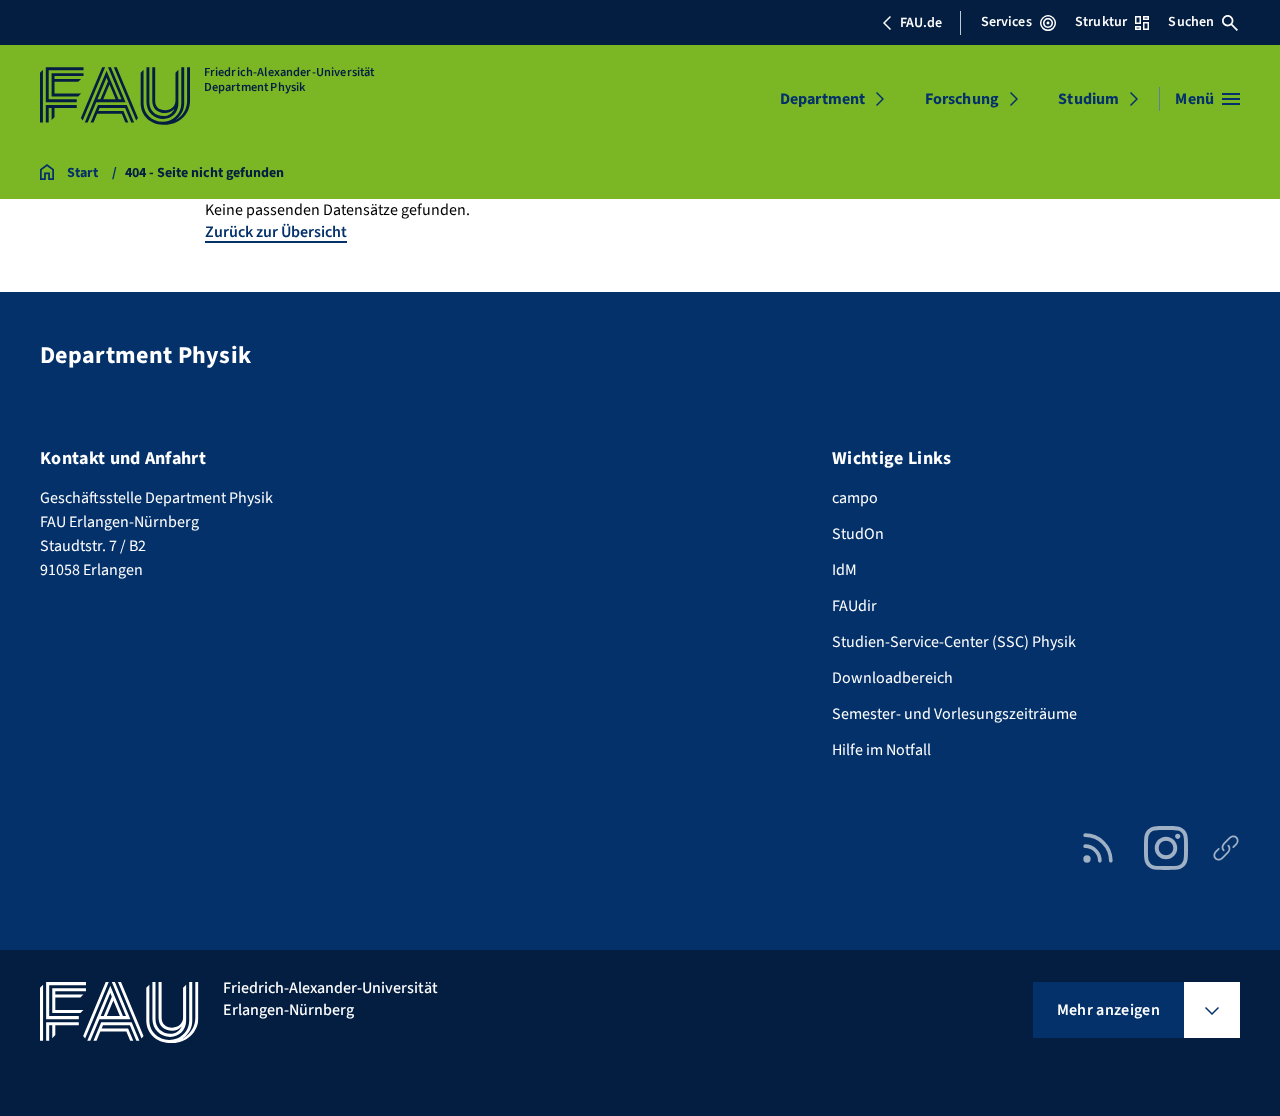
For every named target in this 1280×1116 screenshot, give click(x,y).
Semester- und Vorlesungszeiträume (954, 714)
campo (855, 498)
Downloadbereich (892, 678)
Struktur (1101, 22)
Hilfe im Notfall (881, 750)
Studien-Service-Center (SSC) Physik (954, 642)
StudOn (858, 534)
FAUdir (854, 606)
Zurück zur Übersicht (276, 232)
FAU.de (921, 23)
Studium (1088, 99)
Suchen (1191, 22)
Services (1006, 22)
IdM (844, 570)
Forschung (962, 99)
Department (823, 99)
